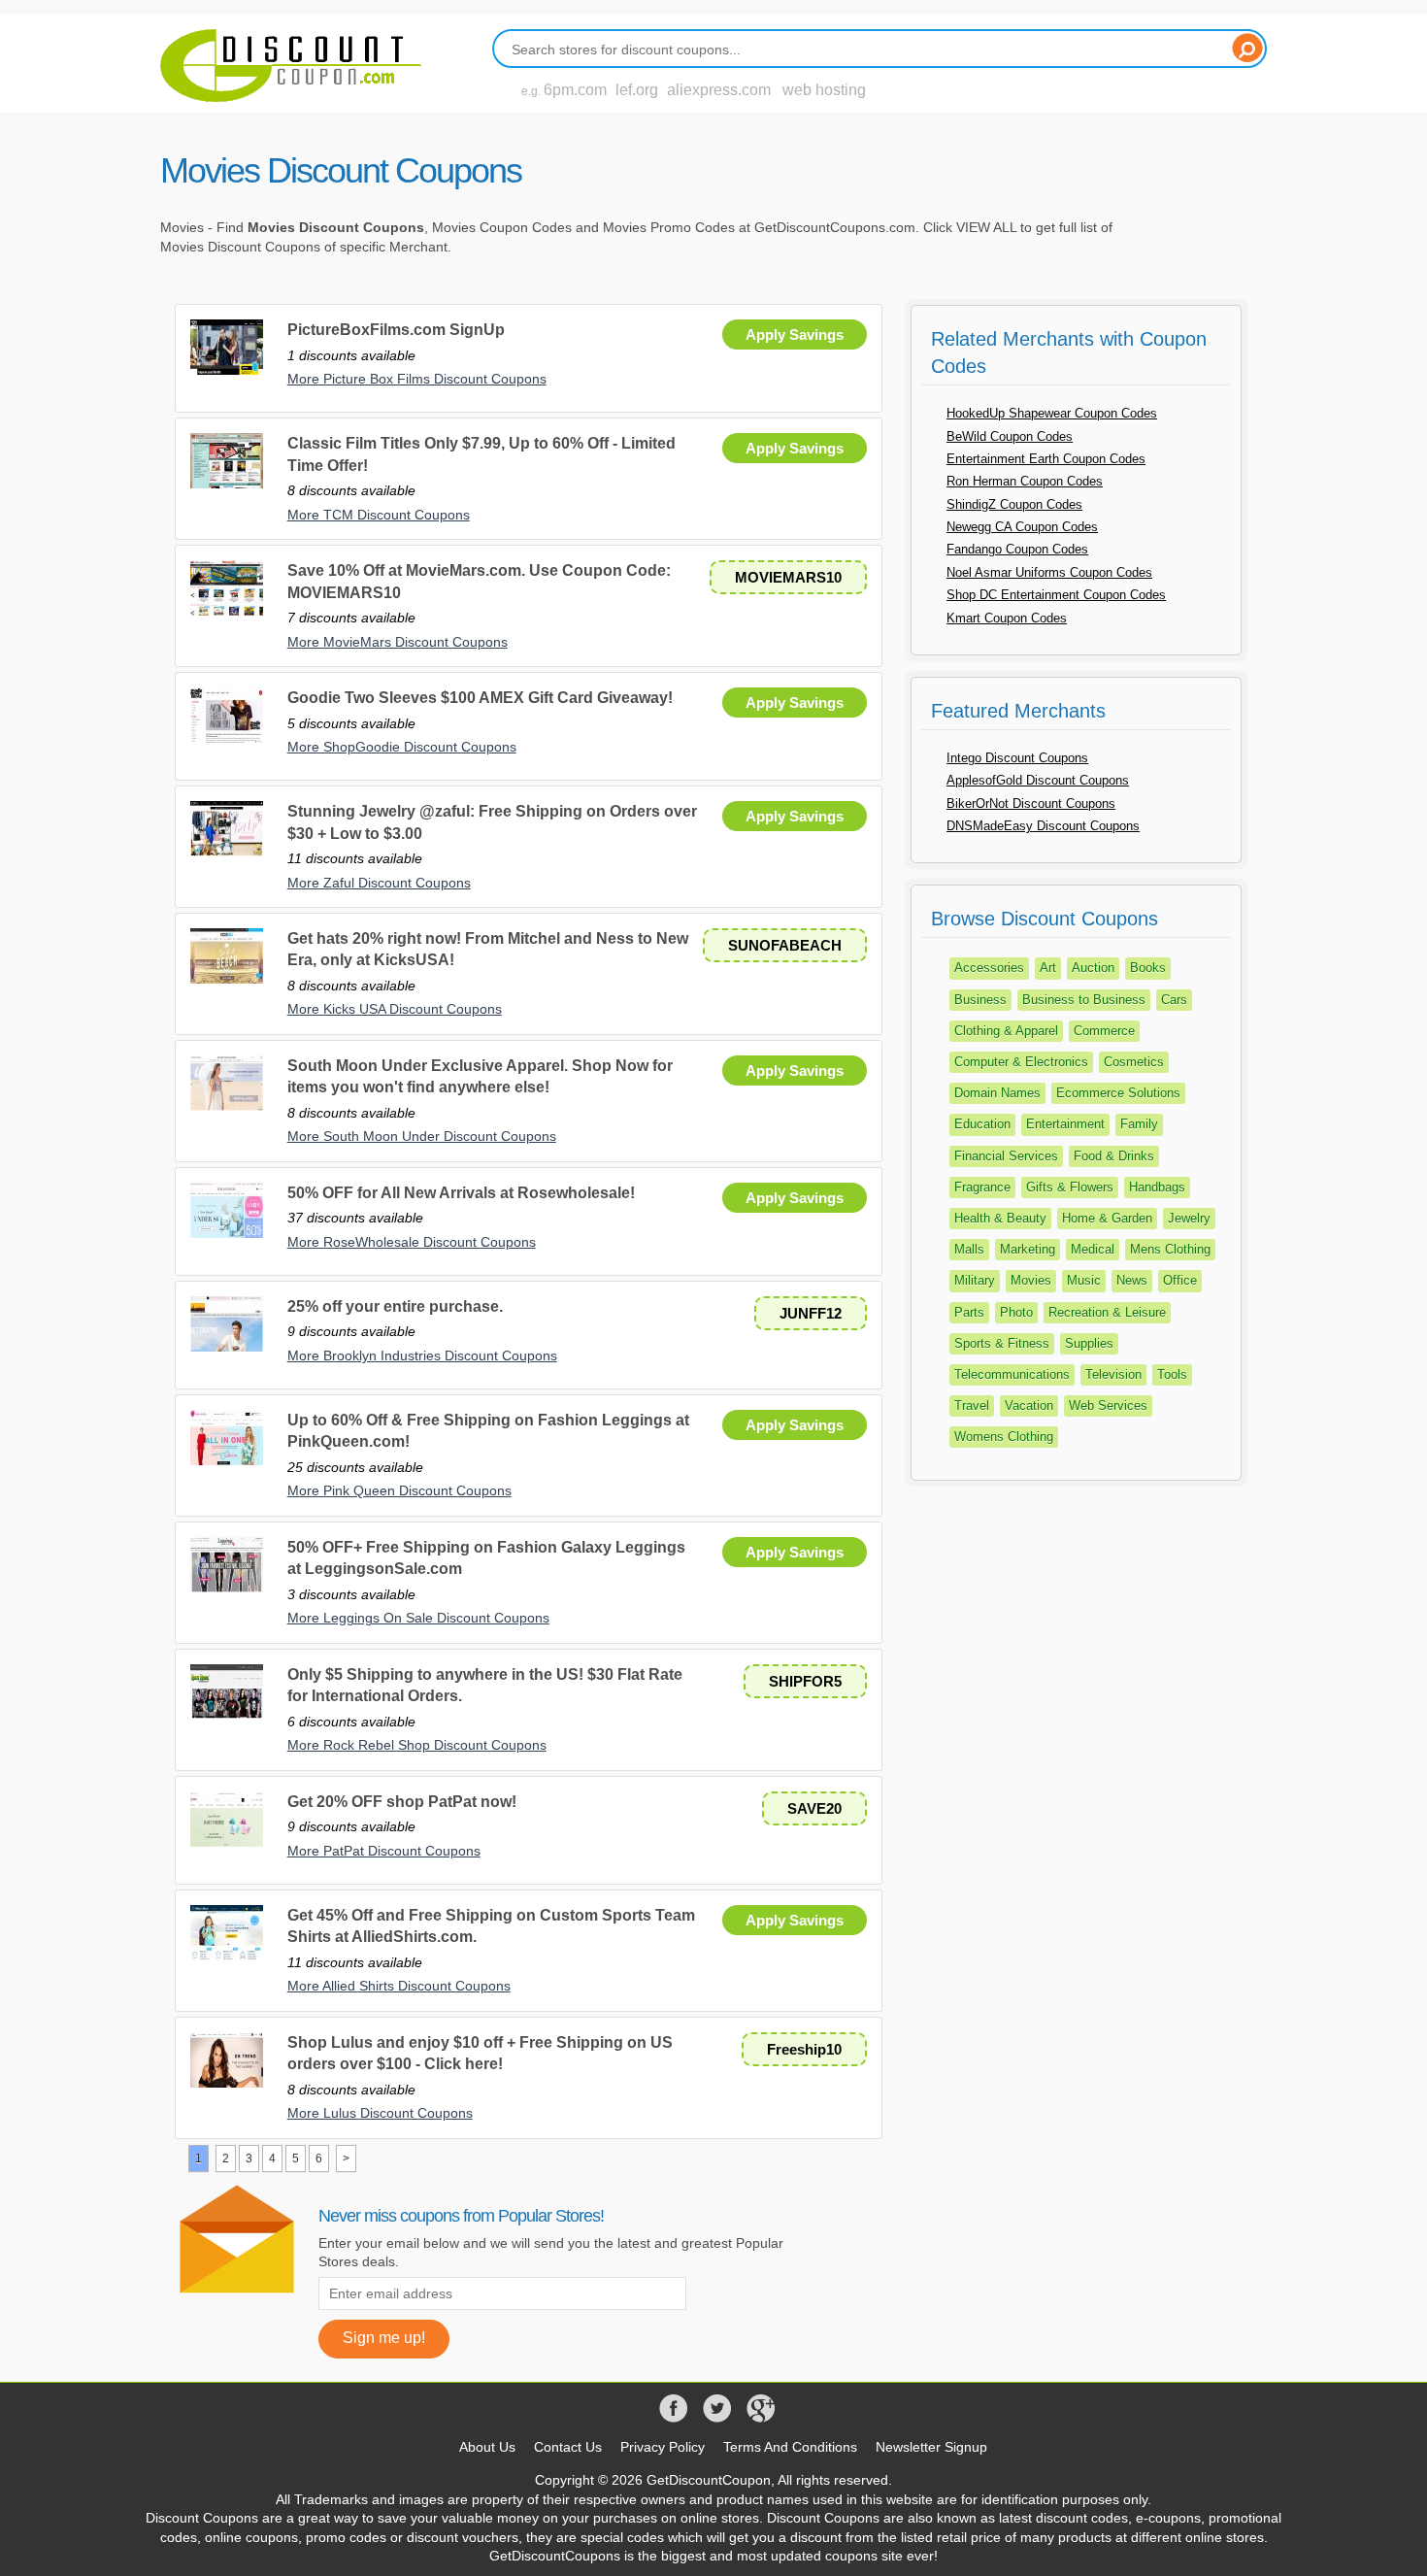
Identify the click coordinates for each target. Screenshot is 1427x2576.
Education (982, 1124)
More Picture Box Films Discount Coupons (417, 379)
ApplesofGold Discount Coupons (1038, 780)
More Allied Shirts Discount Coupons (399, 1986)
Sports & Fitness (1002, 1343)
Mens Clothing (1170, 1249)
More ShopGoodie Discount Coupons (402, 747)
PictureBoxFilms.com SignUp (396, 330)
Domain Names (997, 1093)
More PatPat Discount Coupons (384, 1851)
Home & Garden (1107, 1218)
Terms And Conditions (790, 2447)
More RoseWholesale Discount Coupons (412, 1242)
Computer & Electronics (1021, 1062)
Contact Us (568, 2447)
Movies (1031, 1280)
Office (1180, 1280)
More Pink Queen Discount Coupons (399, 1490)
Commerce (1104, 1031)
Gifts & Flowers (1070, 1187)
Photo (1016, 1312)
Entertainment (1065, 1124)
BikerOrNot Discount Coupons (1031, 803)
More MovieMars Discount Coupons (398, 642)
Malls (969, 1249)
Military (975, 1280)
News (1132, 1280)
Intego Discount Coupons (1017, 758)
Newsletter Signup (931, 2447)
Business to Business (1084, 1000)
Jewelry (1189, 1218)
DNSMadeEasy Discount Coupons (1043, 826)
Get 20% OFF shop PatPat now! (402, 1802)
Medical (1093, 1249)
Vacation (1029, 1405)
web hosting (824, 90)
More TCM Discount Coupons (379, 515)
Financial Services (1006, 1156)
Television (1113, 1374)
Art (1048, 968)
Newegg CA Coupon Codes (1022, 527)
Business (980, 1000)
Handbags (1157, 1187)
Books (1148, 968)
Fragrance (982, 1187)
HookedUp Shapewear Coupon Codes (1052, 413)
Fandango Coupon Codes (1017, 549)
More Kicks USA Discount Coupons (395, 1009)
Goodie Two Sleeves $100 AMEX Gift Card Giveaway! (480, 698)
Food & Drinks (1114, 1156)
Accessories (989, 968)
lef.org (637, 90)
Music (1084, 1280)
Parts (969, 1312)
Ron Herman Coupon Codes (1025, 481)
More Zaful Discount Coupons (379, 883)
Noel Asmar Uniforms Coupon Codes (1049, 572)
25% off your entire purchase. (395, 1306)
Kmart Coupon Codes (1007, 618)
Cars (1174, 1000)
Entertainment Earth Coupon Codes (1046, 459)
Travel (972, 1405)
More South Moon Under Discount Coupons (422, 1136)
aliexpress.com (719, 90)
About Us (487, 2447)
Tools (1172, 1374)
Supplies (1089, 1343)
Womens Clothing (1004, 1437)
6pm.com (575, 90)
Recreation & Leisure (1107, 1312)
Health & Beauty (1000, 1218)
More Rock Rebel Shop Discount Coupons (417, 1745)
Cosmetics (1134, 1062)
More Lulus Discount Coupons (380, 2113)
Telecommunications (1012, 1374)
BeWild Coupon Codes (1010, 436)
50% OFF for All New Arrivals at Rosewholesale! (461, 1193)
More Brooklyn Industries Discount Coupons (422, 1355)
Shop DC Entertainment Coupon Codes (1056, 595)
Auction (1093, 968)
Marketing (1028, 1249)
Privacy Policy (663, 2447)
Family (1139, 1124)
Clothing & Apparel (1006, 1031)
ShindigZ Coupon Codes (1014, 504)
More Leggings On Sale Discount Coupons (418, 1618)
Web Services (1108, 1405)
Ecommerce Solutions (1118, 1093)
